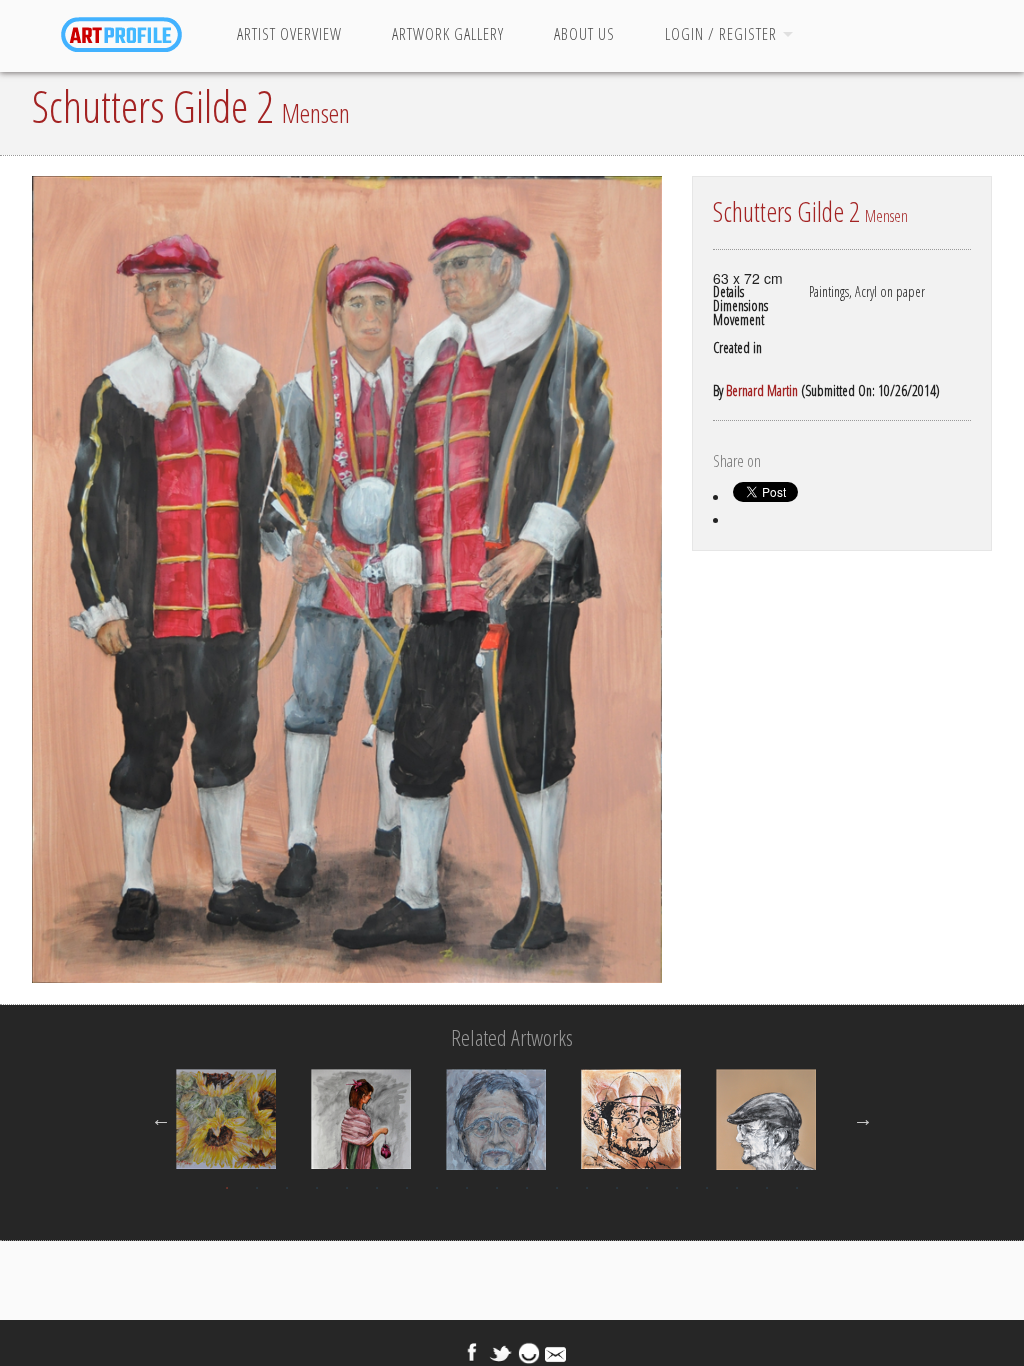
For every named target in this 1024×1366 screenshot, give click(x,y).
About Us (584, 34)
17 (707, 1188)
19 (767, 1188)
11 (527, 1188)
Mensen (316, 113)
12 (557, 1188)
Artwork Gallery (448, 34)
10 (497, 1188)
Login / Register (721, 34)
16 (677, 1188)
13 (587, 1188)
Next (863, 1119)
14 (617, 1188)
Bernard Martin (762, 390)
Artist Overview (289, 34)
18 (737, 1188)
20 (797, 1188)
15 (647, 1188)
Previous (161, 1119)
